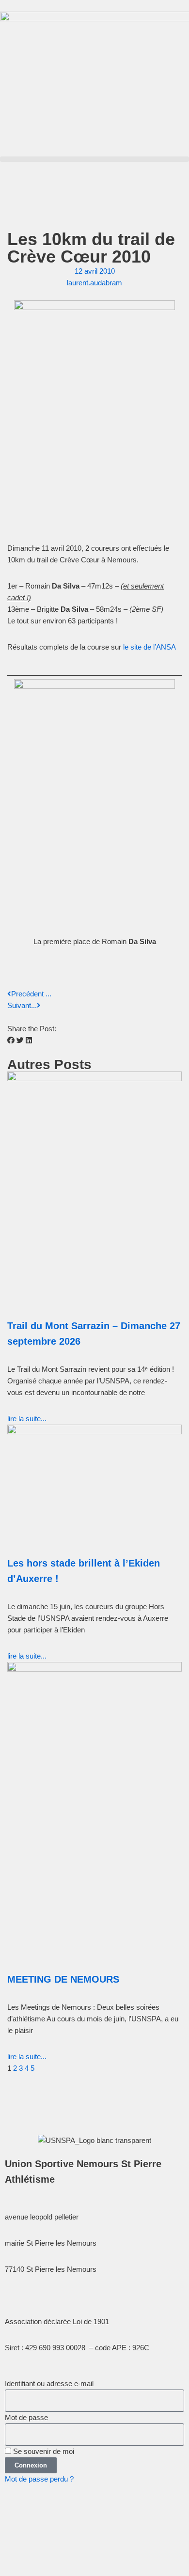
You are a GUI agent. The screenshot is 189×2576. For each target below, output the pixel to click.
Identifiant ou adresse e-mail (49, 2383)
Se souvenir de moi (43, 2451)
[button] (94, 159)
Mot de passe (26, 2417)
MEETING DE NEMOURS (63, 1979)
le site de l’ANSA (150, 647)
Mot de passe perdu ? (39, 2479)
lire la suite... (27, 1419)
